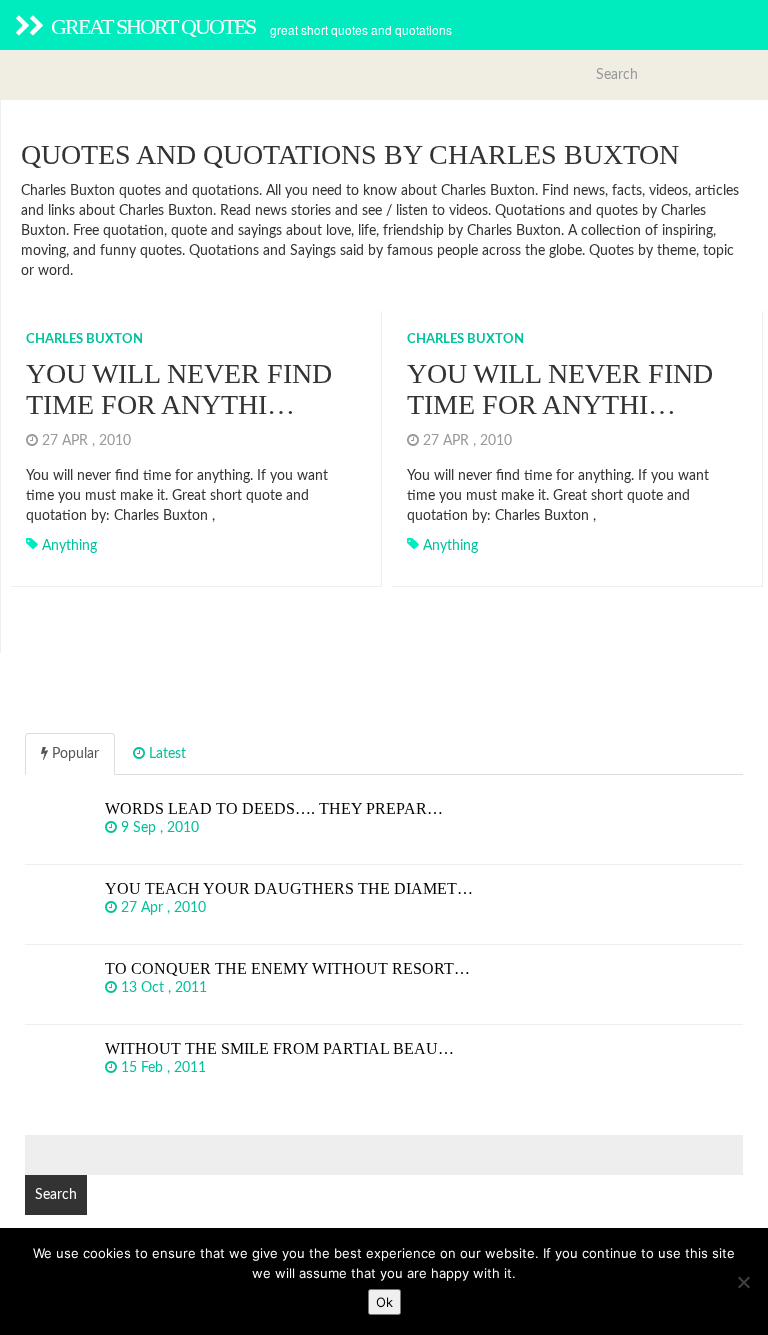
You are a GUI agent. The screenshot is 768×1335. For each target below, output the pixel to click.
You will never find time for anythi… (179, 389)
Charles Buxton (84, 339)
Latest (165, 754)
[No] (743, 1282)
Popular (73, 754)
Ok (384, 1302)
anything (69, 546)
